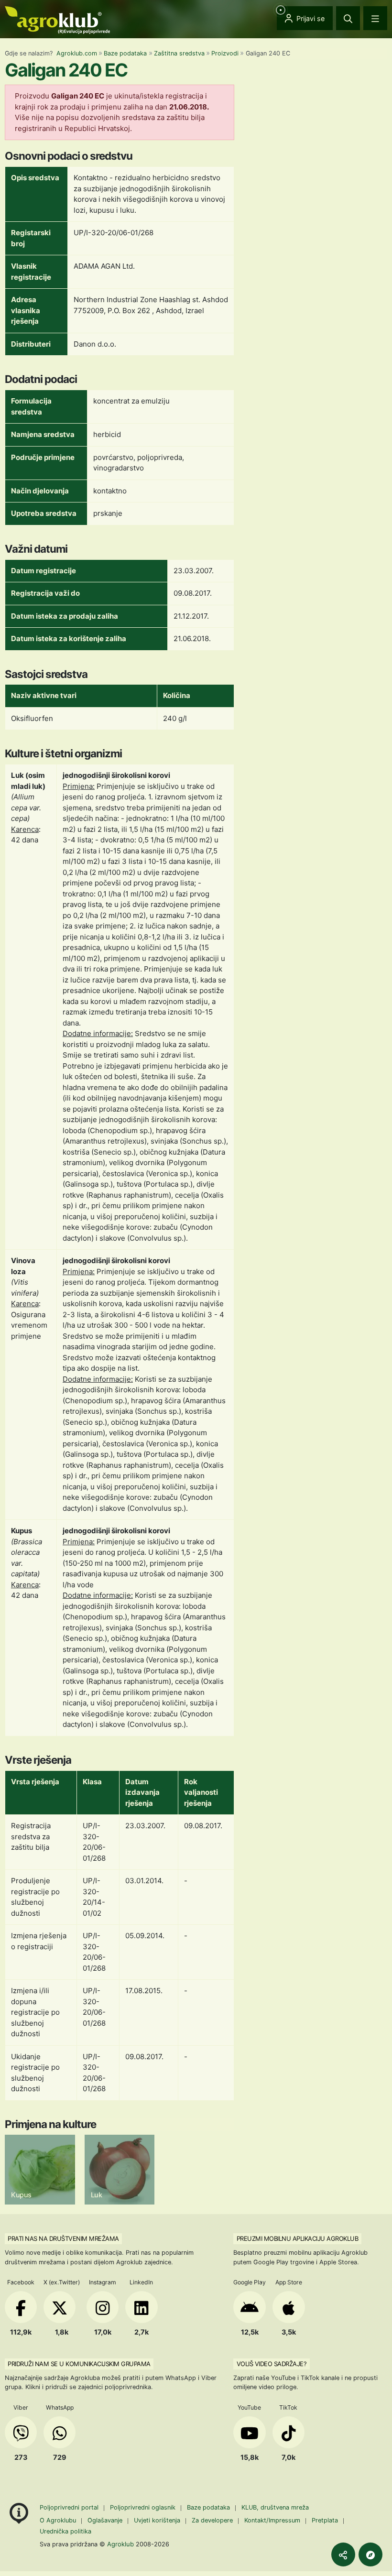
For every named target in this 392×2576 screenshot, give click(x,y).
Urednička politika (65, 2531)
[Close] (348, 18)
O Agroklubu (58, 2520)
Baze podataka (125, 53)
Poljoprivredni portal (70, 2507)
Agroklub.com (77, 53)
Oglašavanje (105, 2520)
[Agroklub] (57, 19)
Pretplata (325, 2520)
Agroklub (120, 2544)
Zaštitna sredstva (179, 53)
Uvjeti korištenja (157, 2520)
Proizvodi (225, 53)
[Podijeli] (343, 2554)
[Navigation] (375, 18)
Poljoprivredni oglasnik (144, 2507)
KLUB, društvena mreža (275, 2507)
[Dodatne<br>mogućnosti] (370, 2554)
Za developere (212, 2520)
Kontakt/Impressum (272, 2520)
